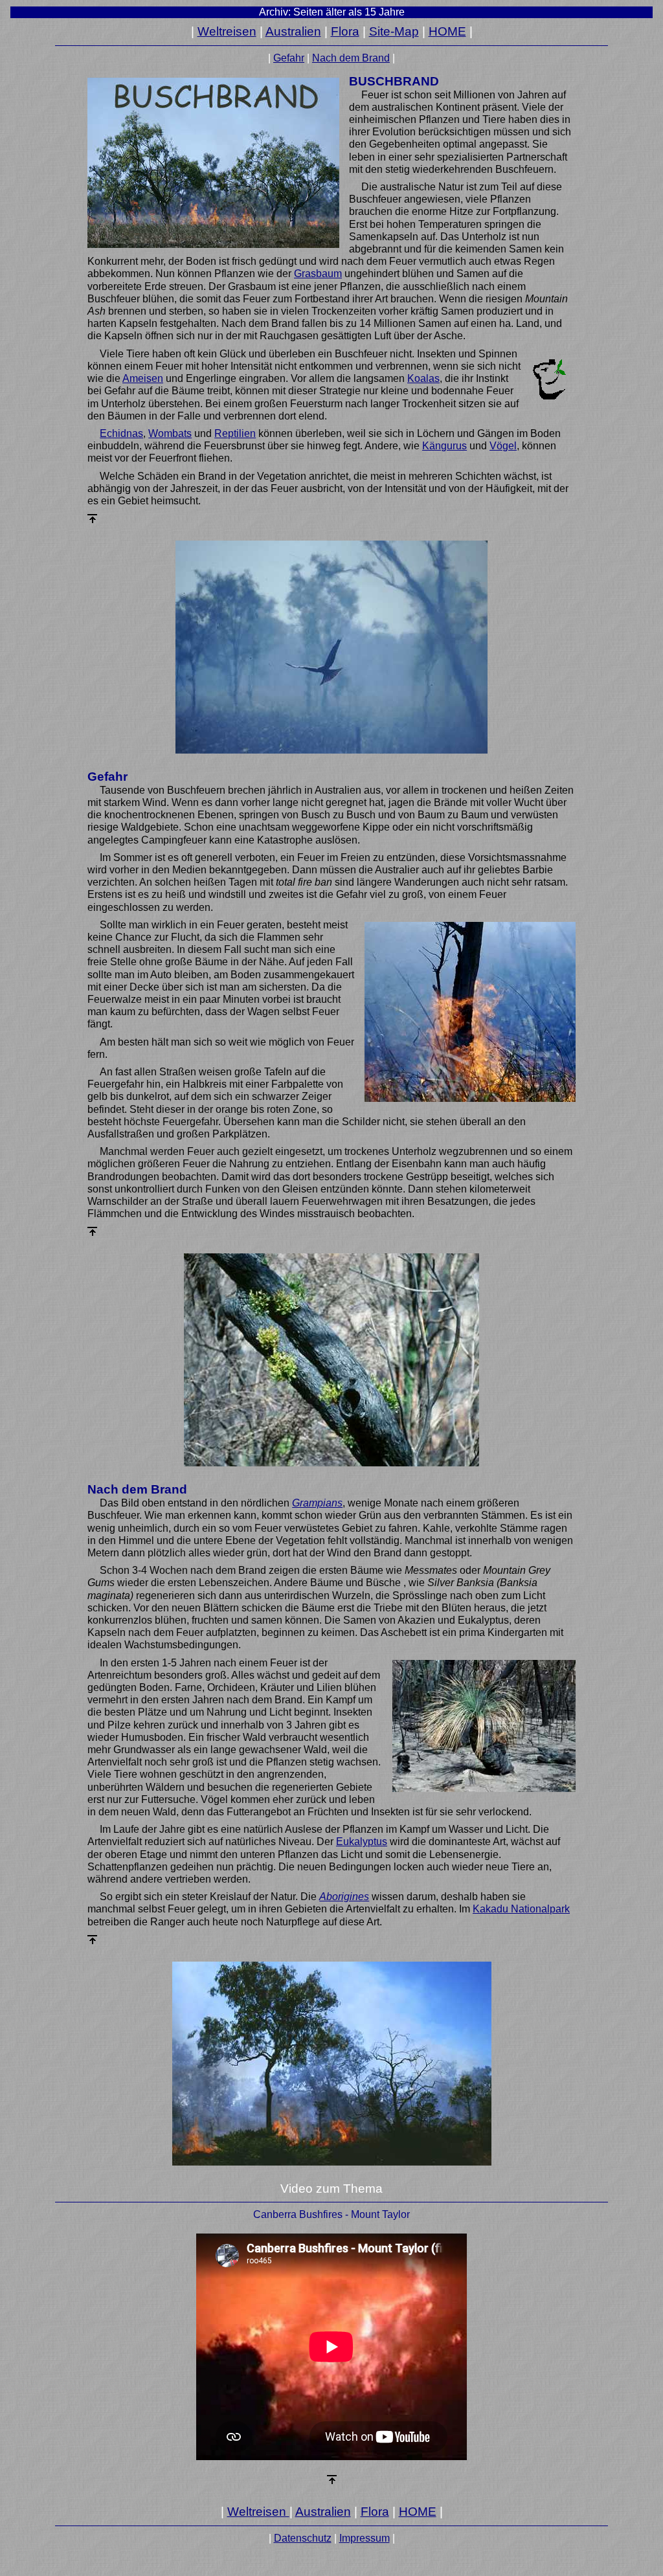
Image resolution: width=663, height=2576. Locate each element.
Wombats (170, 433)
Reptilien (235, 433)
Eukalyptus (362, 1842)
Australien (293, 31)
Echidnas (121, 433)
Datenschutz (303, 2538)
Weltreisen (227, 31)
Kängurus (444, 446)
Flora (345, 31)
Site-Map (394, 31)
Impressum (365, 2538)
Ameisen (143, 378)
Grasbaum (318, 274)
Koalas (423, 378)
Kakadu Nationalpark (521, 1909)
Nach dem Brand (351, 58)
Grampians (317, 1503)
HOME (447, 31)
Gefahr (289, 58)
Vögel (503, 446)
